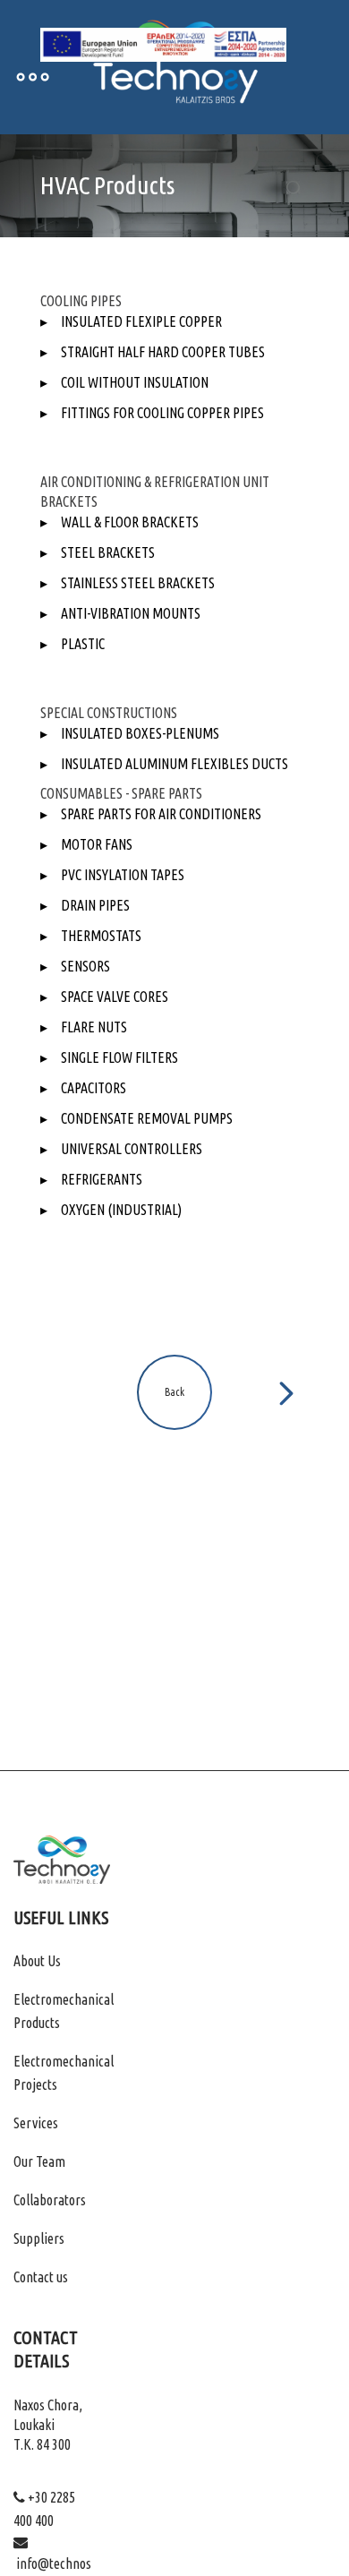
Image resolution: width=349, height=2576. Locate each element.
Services (36, 2123)
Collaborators (50, 2200)
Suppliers (39, 2238)
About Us (37, 1961)
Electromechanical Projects (64, 2073)
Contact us (41, 2277)
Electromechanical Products (64, 2011)
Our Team (39, 2161)
